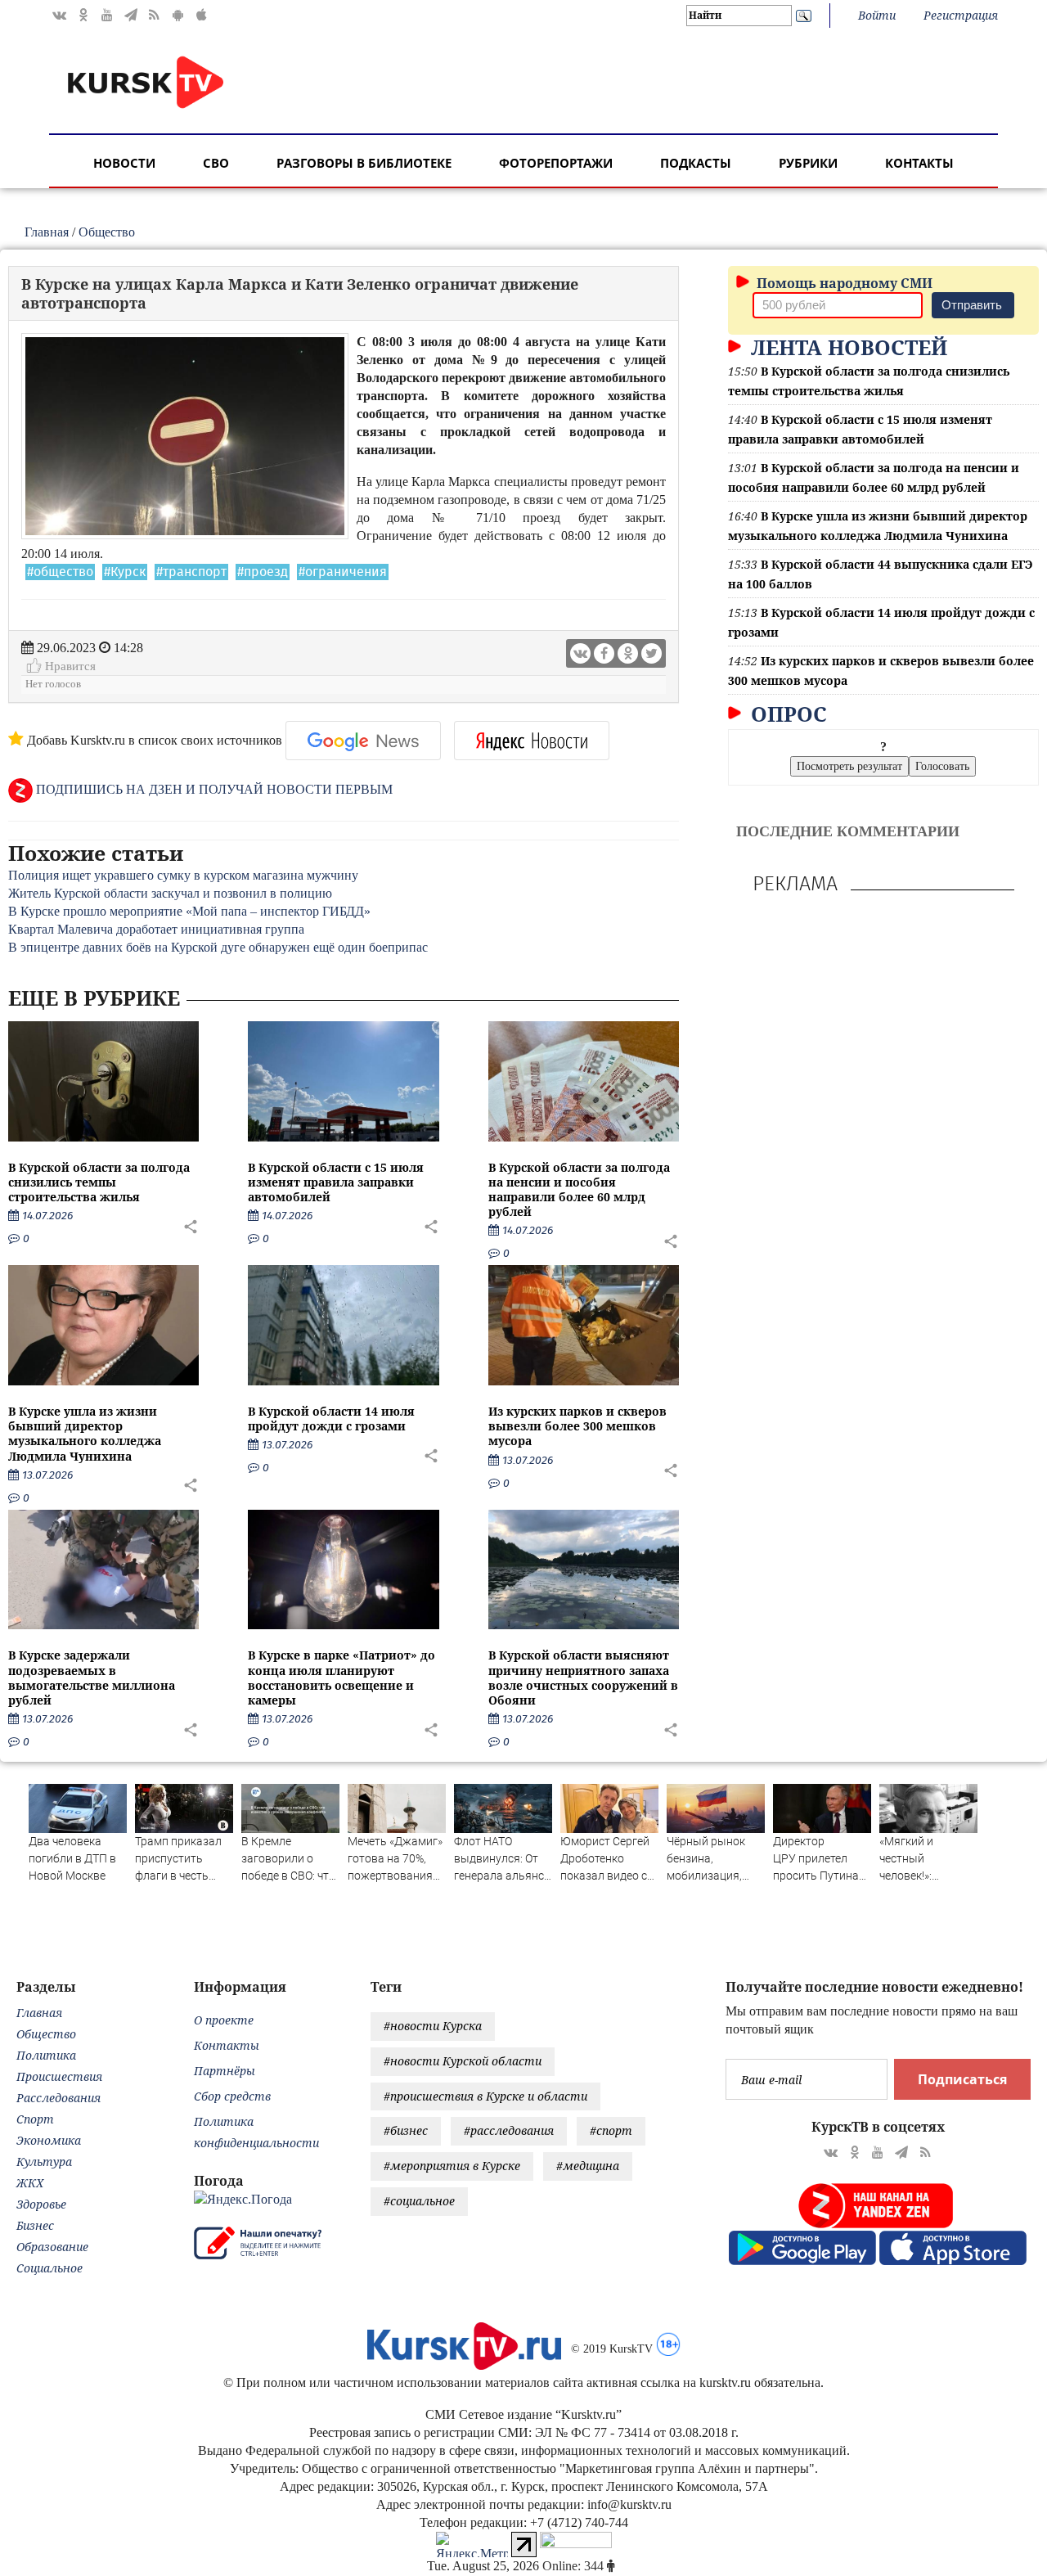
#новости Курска (433, 2026)
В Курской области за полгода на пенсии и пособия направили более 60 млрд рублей (579, 1190)
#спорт (611, 2130)
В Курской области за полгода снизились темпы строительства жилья (99, 1182)
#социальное (419, 2201)
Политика (46, 2055)
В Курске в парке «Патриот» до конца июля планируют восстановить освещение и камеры (342, 1678)
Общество (107, 232)
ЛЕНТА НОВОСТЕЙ (846, 347)
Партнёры (225, 2071)
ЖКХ (30, 2183)
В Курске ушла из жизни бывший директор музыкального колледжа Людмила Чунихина (85, 1434)
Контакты (919, 163)
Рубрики (808, 163)
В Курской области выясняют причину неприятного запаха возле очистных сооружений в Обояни (583, 1678)
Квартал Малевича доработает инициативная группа (156, 929)
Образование (52, 2247)
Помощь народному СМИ (843, 283)
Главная (47, 232)
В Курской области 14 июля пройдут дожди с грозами (331, 1419)
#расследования (509, 2130)
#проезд (263, 572)
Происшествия (59, 2076)
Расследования (58, 2098)
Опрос (786, 714)
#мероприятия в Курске (452, 2166)
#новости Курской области (463, 2061)
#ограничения (343, 572)
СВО (216, 163)
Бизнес (35, 2225)
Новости (124, 163)
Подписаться (962, 2079)
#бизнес (406, 2130)
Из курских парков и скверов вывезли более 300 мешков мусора (577, 1426)
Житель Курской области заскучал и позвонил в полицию (170, 893)
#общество (60, 572)
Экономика (49, 2140)
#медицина (588, 2166)
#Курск (125, 572)
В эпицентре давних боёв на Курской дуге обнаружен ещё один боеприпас (218, 947)
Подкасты (696, 163)
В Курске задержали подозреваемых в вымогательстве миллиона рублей (92, 1678)
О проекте (224, 2020)
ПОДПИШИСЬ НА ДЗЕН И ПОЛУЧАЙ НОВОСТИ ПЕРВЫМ (213, 789)
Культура (44, 2162)
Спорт (35, 2119)
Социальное (49, 2268)
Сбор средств (232, 2096)
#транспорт (191, 572)
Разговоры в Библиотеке (364, 163)
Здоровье (41, 2204)
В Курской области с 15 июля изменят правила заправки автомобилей (336, 1182)
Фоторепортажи (556, 163)
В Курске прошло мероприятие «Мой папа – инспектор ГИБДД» (189, 911)
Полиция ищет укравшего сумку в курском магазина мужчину (183, 875)
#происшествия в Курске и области (485, 2096)
